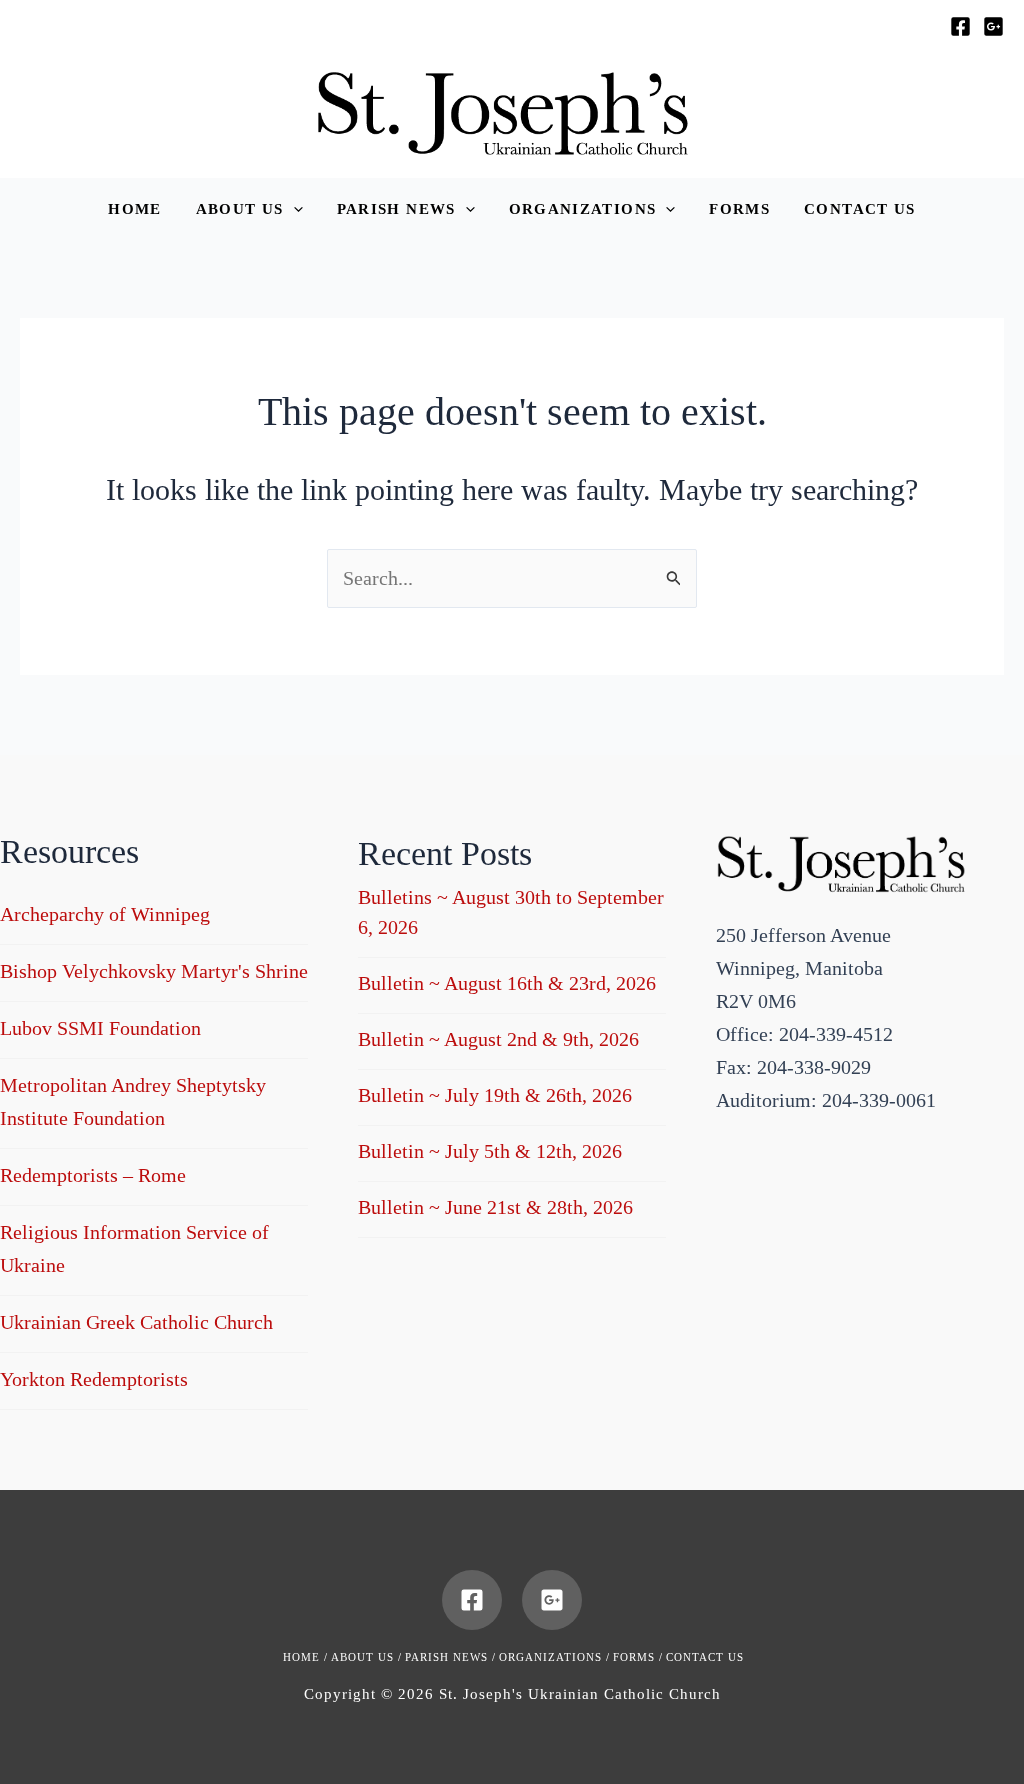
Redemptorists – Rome (93, 1175)
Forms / (638, 1657)
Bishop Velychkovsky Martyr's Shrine (154, 971)
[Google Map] (993, 26)
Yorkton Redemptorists (94, 1379)
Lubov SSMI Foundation (100, 1028)
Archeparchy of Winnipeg (105, 914)
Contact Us (705, 1657)
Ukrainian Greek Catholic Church (136, 1322)
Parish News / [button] (450, 1657)
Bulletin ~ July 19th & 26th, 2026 (495, 1095)
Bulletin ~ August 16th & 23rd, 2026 (507, 983)
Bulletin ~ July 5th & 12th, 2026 (490, 1151)
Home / (305, 1657)
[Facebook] (960, 26)
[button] (249, 209)
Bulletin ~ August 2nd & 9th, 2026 (498, 1039)
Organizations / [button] (554, 1657)
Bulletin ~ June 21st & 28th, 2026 (495, 1207)
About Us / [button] (366, 1657)
